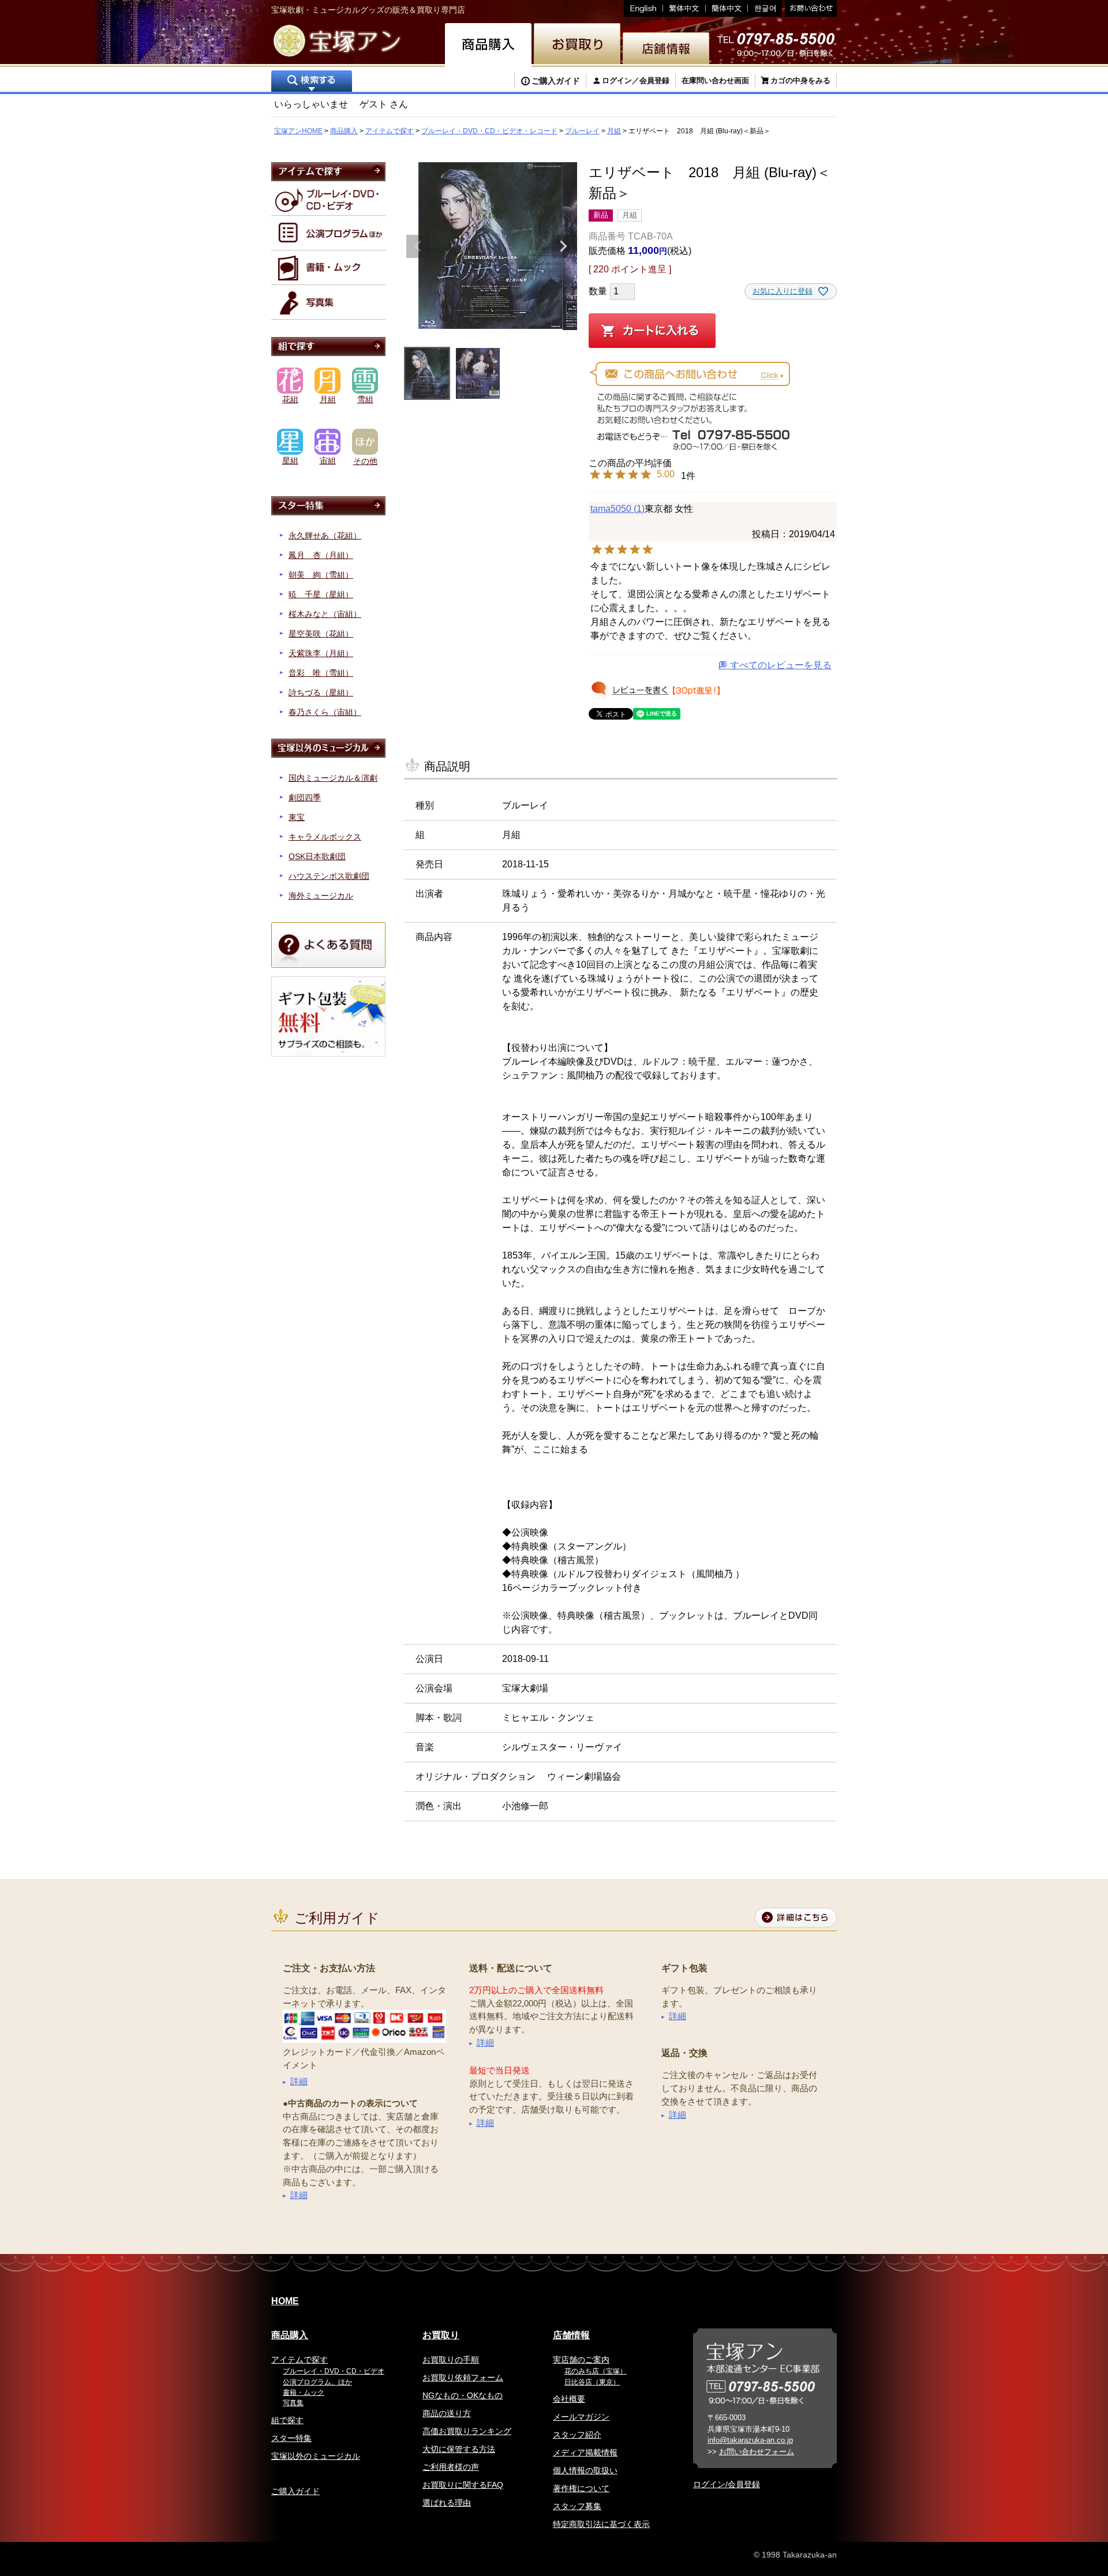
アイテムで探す (390, 131)
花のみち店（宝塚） (596, 2371)
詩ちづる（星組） (321, 692)
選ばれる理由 (447, 2503)
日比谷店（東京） (592, 2382)
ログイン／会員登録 (636, 80)
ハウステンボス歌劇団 (329, 876)
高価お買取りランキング (467, 2431)
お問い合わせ (809, 8)
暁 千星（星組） (321, 594)
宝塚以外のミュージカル (316, 2456)
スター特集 (291, 2438)
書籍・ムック (304, 2392)
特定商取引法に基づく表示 (601, 2524)
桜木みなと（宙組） (325, 614)
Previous (418, 246)
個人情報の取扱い (585, 2470)
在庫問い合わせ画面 (715, 80)
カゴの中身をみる (800, 80)
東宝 (297, 817)
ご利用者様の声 (451, 2467)
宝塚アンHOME (298, 131)
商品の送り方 (447, 2413)
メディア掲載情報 (585, 2453)
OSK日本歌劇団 (317, 856)
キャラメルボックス (325, 837)
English (643, 8)
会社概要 (569, 2399)
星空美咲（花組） (321, 634)
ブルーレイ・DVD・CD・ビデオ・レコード (489, 131)
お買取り (441, 2335)
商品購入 (344, 131)
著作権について (581, 2488)
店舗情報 (571, 2335)
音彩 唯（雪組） (321, 673)
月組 (614, 131)
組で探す (287, 2420)
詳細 (299, 2081)
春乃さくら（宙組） (325, 712)
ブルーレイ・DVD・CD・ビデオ (334, 2371)
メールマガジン (581, 2417)
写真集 (293, 2403)
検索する (312, 82)
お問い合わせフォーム (757, 2452)
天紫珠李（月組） (321, 653)
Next (563, 246)
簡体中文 (727, 8)
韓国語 (765, 8)
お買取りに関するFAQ (463, 2485)
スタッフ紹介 (577, 2435)
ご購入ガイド (556, 81)
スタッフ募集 (577, 2506)
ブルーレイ (582, 131)
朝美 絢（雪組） (321, 575)
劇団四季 (305, 797)
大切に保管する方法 (459, 2449)
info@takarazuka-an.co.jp (750, 2440)
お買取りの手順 (451, 2360)
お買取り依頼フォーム (463, 2377)
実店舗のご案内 (581, 2360)
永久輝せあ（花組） (325, 536)
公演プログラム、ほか (317, 2382)
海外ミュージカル (321, 896)
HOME (285, 2301)
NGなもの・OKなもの (463, 2395)
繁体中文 (684, 8)
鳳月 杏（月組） (321, 555)
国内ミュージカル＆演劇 (333, 778)
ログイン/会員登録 (727, 2484)
